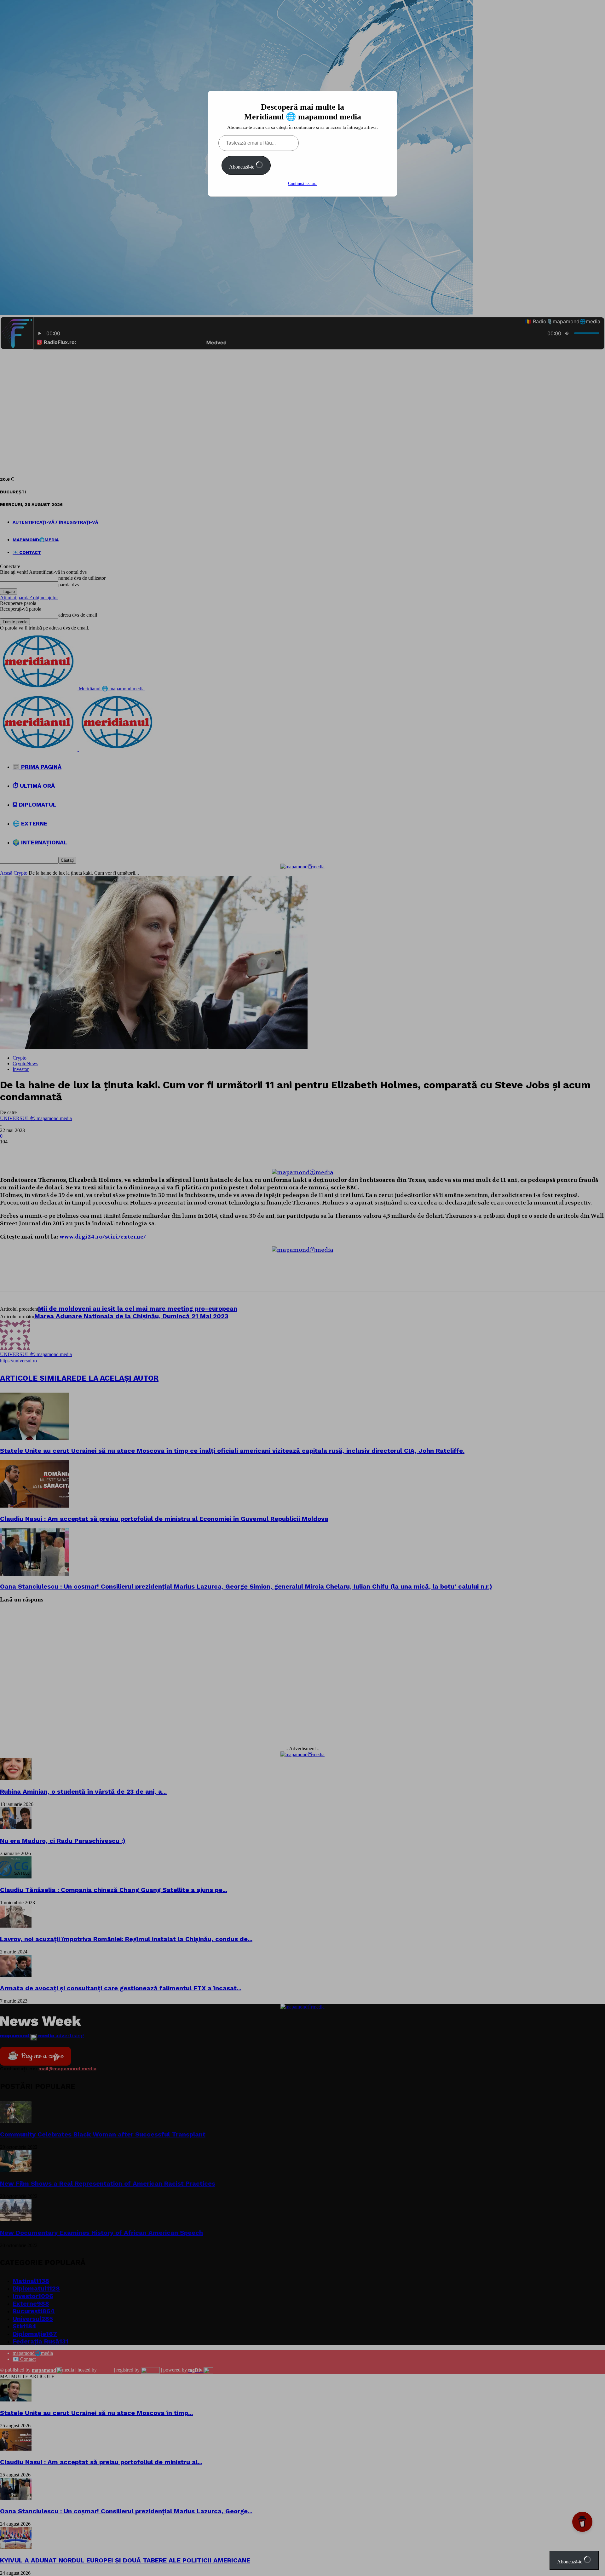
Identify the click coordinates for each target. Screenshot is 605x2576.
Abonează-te (242, 167)
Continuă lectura (303, 184)
